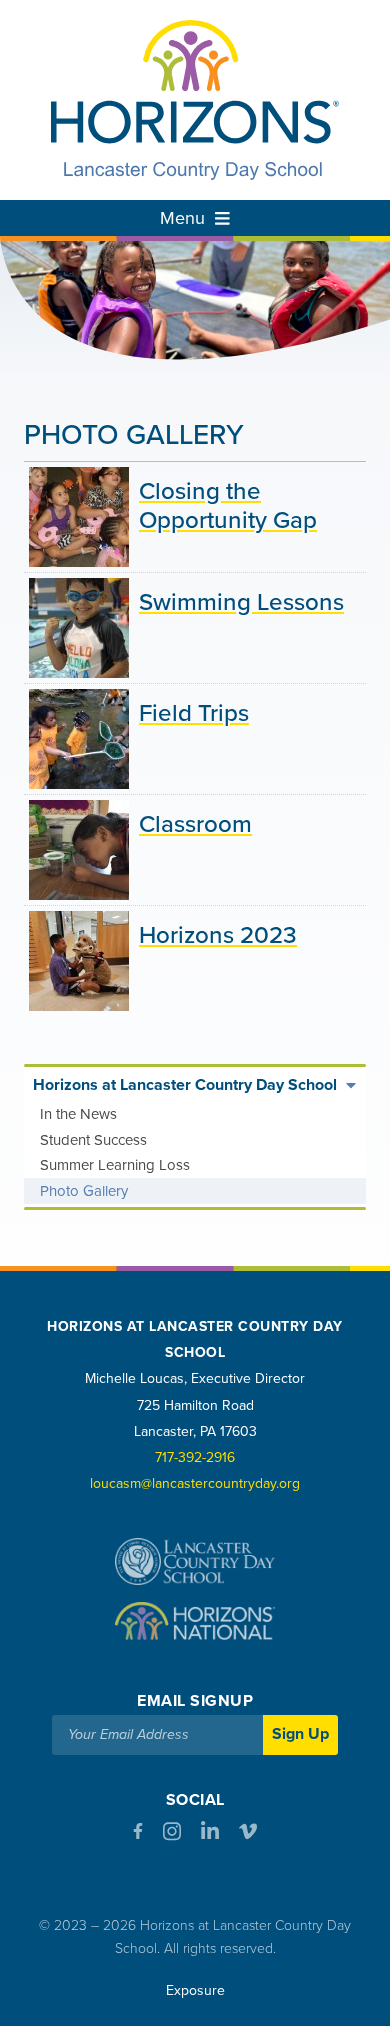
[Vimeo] (248, 1835)
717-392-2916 (195, 1457)
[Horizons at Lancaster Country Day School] (195, 100)
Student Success (93, 1140)
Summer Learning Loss (115, 1165)
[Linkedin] (210, 1835)
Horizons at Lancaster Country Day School (185, 1085)
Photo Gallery (84, 1191)
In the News (78, 1114)
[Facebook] (138, 1834)
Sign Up (300, 1734)
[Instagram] (172, 1835)
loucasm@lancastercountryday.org (195, 1483)
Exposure (195, 1990)
